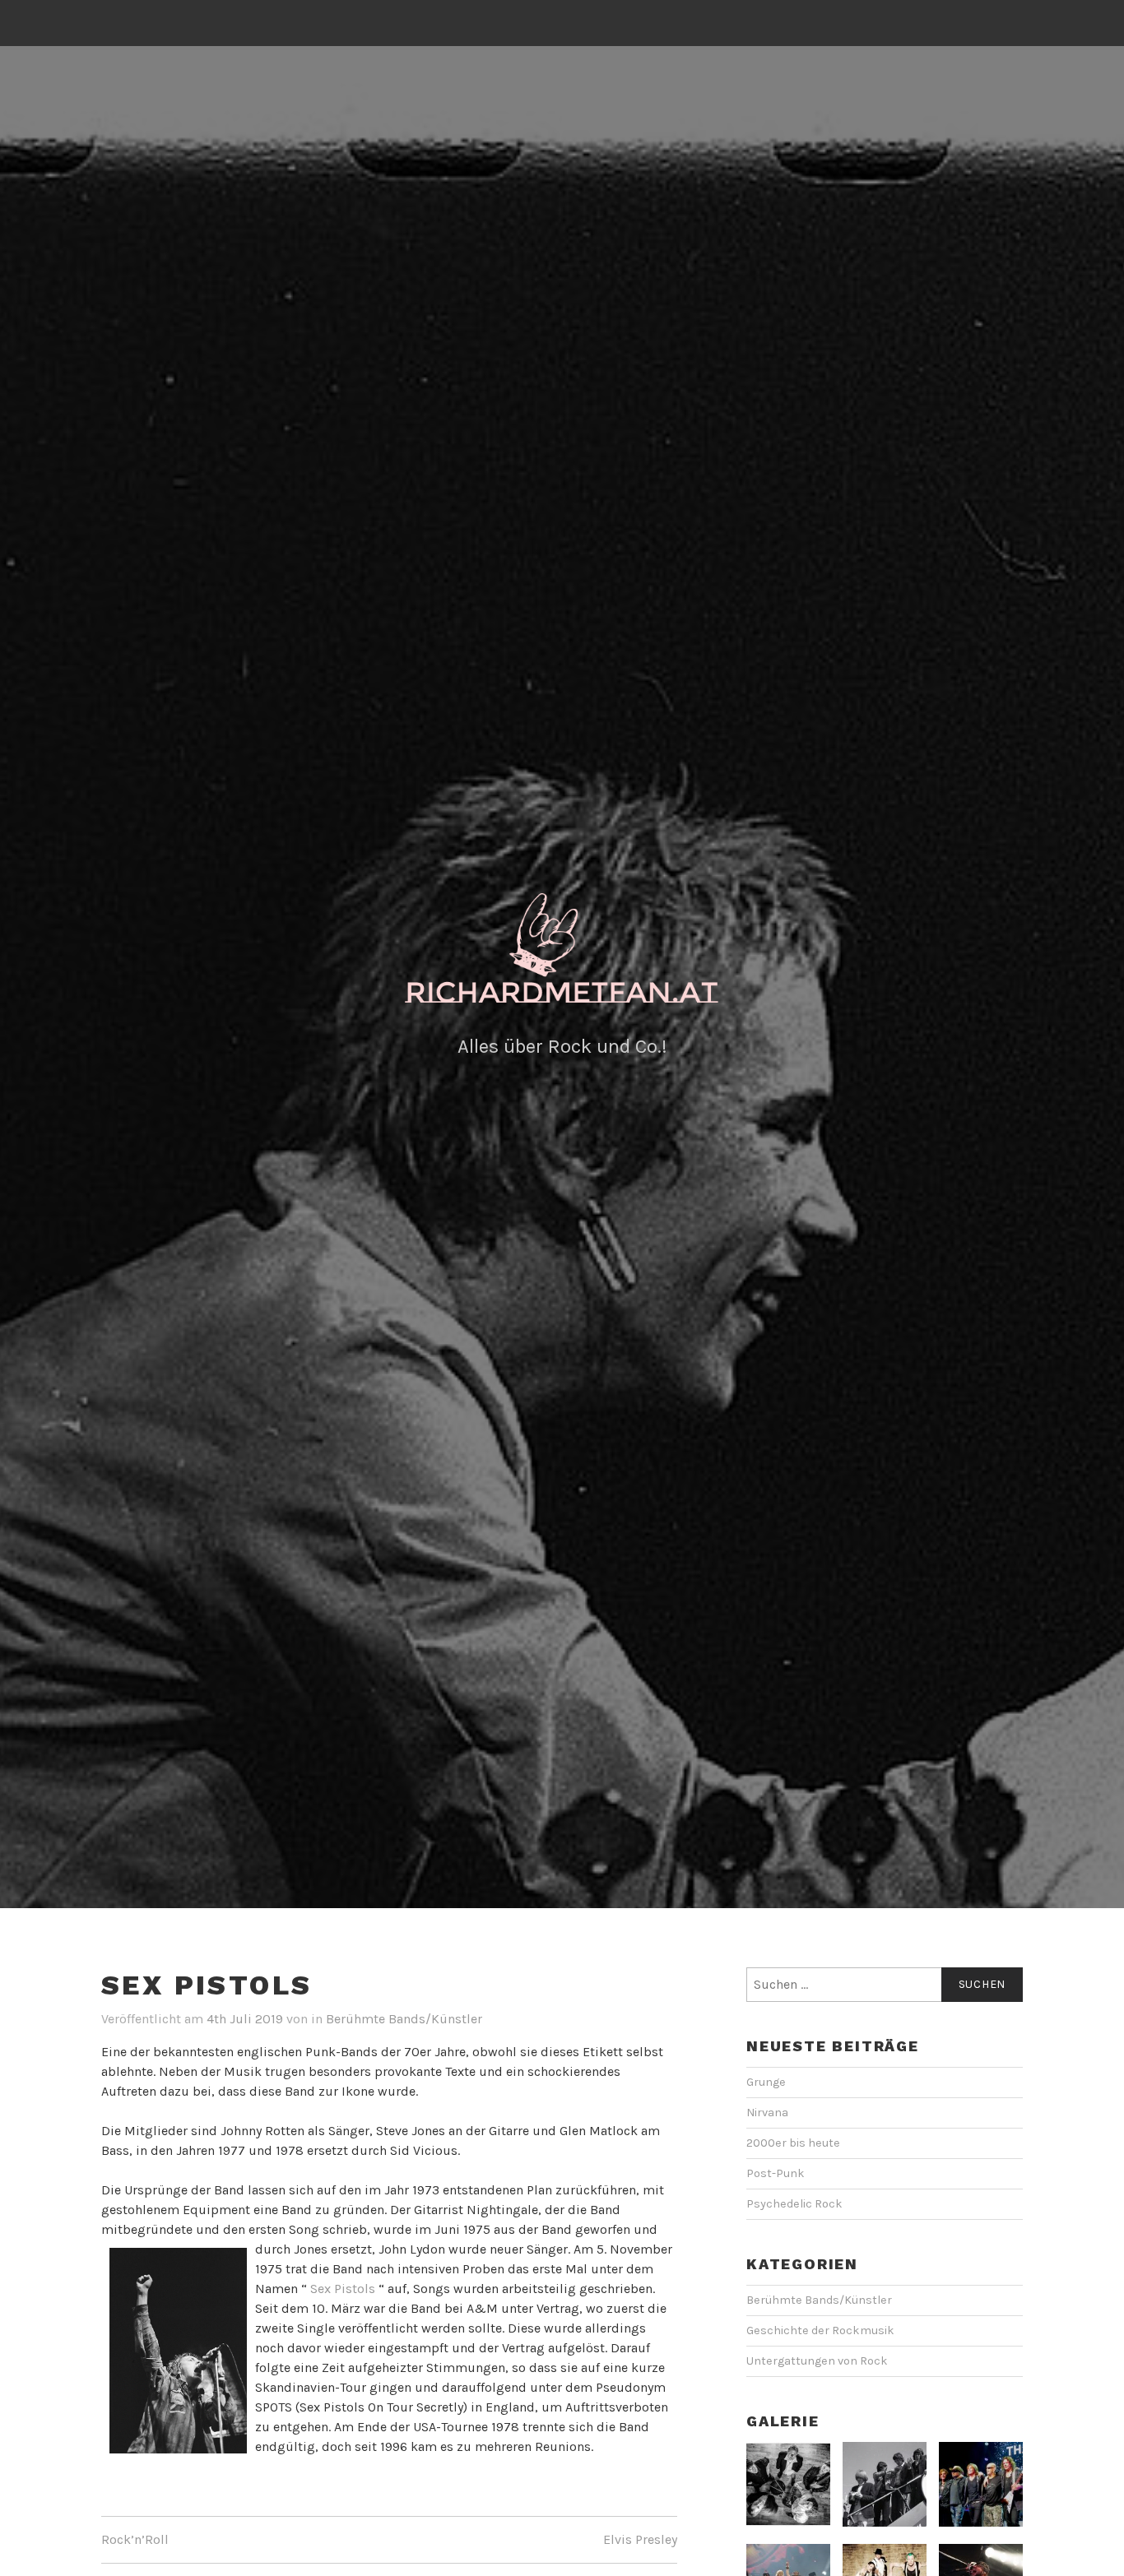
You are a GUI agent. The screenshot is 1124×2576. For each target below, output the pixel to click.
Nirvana (767, 2113)
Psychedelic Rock (794, 2204)
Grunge (766, 2082)
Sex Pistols (343, 2289)
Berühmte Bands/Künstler (404, 2019)
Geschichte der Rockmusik (820, 2330)
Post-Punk (776, 2173)
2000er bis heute (793, 2143)
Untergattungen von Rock (817, 2361)
